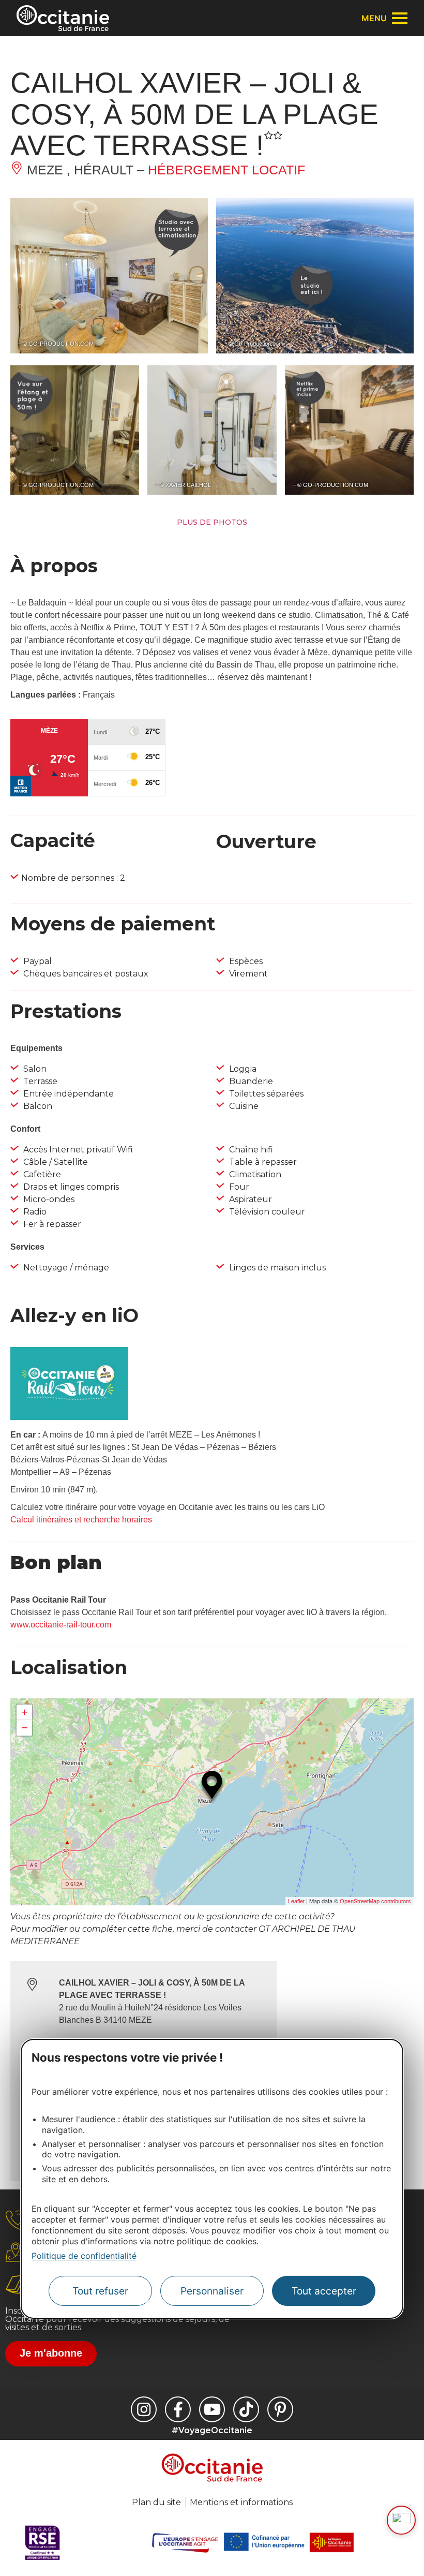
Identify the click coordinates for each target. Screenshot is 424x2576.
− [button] (25, 1728)
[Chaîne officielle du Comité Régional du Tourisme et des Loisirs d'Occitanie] (212, 2409)
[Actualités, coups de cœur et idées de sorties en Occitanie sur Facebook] (178, 2409)
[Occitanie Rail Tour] (69, 1417)
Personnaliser (212, 2291)
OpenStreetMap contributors (375, 1901)
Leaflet (296, 1901)
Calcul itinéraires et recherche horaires (81, 1520)
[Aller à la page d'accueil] (63, 18)
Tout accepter (324, 2291)
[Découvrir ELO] (401, 2520)
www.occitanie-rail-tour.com (61, 1625)
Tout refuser (100, 2291)
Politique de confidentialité (84, 2256)
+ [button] (25, 1712)
